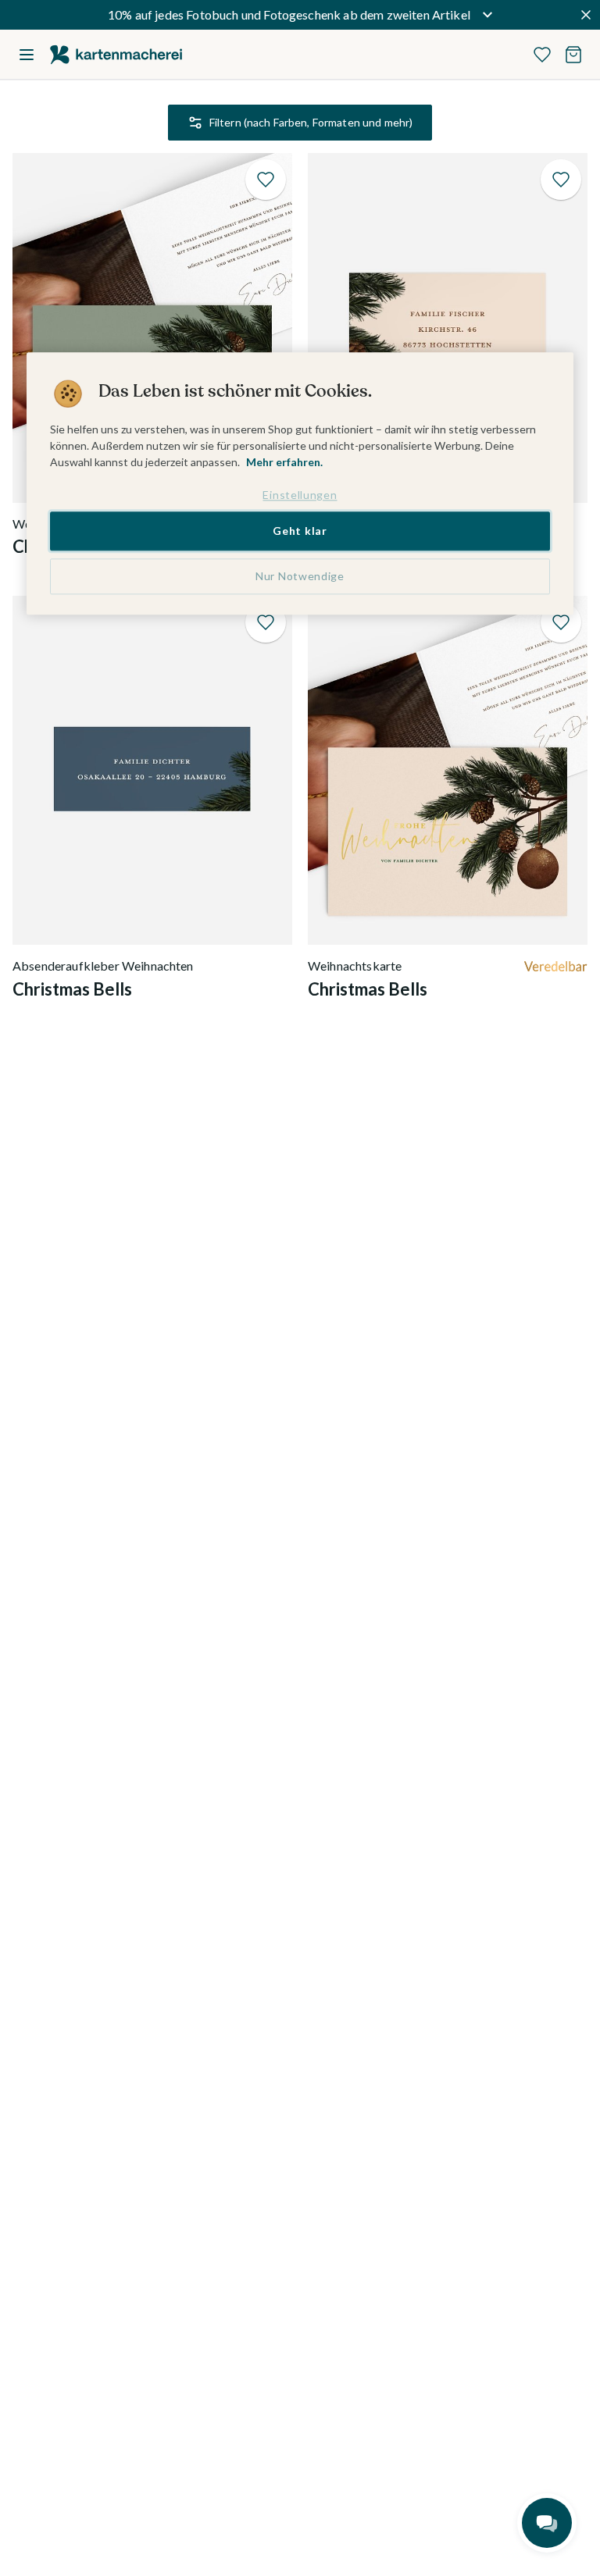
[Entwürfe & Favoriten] (542, 55)
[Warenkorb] (573, 55)
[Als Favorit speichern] (266, 180)
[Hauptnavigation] (27, 55)
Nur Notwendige (300, 576)
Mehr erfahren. (284, 462)
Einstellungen (300, 495)
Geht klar (300, 531)
